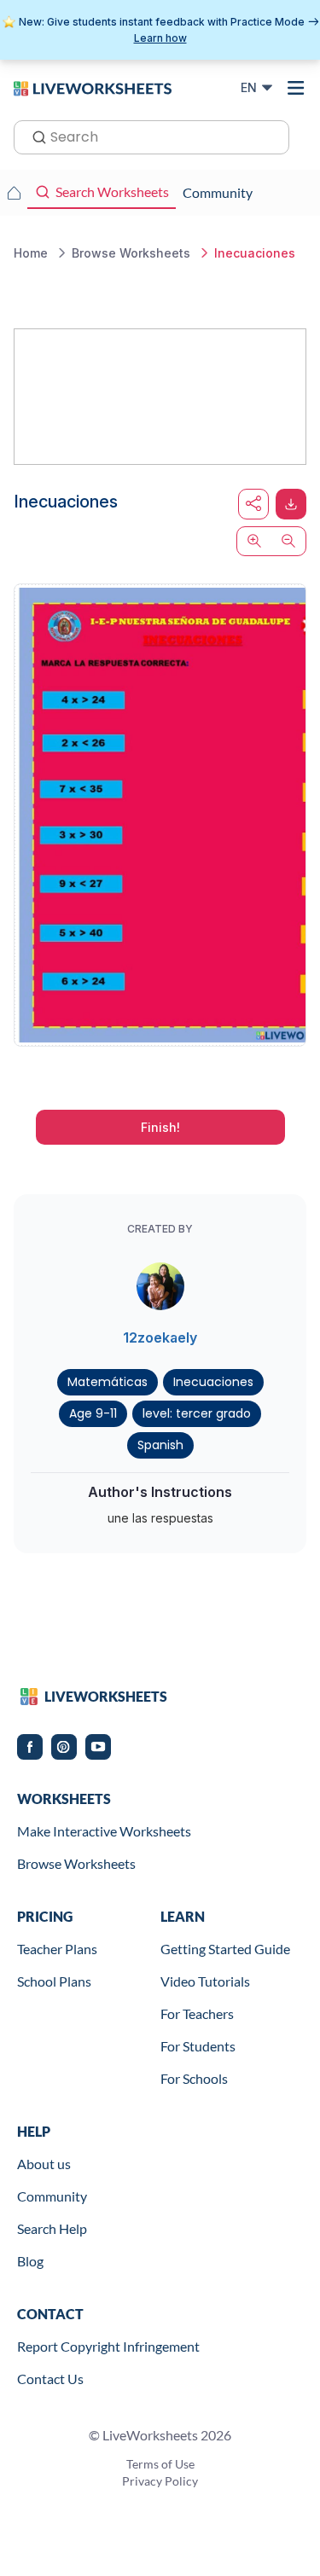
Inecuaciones (213, 1382)
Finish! (160, 1127)
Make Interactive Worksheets (104, 1831)
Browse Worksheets (76, 1863)
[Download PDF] (291, 504)
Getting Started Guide (225, 1949)
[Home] (93, 87)
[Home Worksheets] (14, 193)
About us (44, 2164)
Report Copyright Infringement (108, 2346)
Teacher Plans (57, 1949)
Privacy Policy (160, 2481)
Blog (30, 2261)
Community (52, 2196)
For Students (198, 2046)
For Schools (194, 2078)
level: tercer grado (197, 1413)
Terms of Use (160, 2464)
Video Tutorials (205, 1981)
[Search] (34, 136)
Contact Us (50, 2379)
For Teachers (197, 2013)
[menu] (296, 88)
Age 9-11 (93, 1413)
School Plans (54, 1981)
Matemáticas (108, 1382)
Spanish (160, 1445)
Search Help (52, 2228)
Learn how (160, 38)
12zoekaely (160, 1337)
